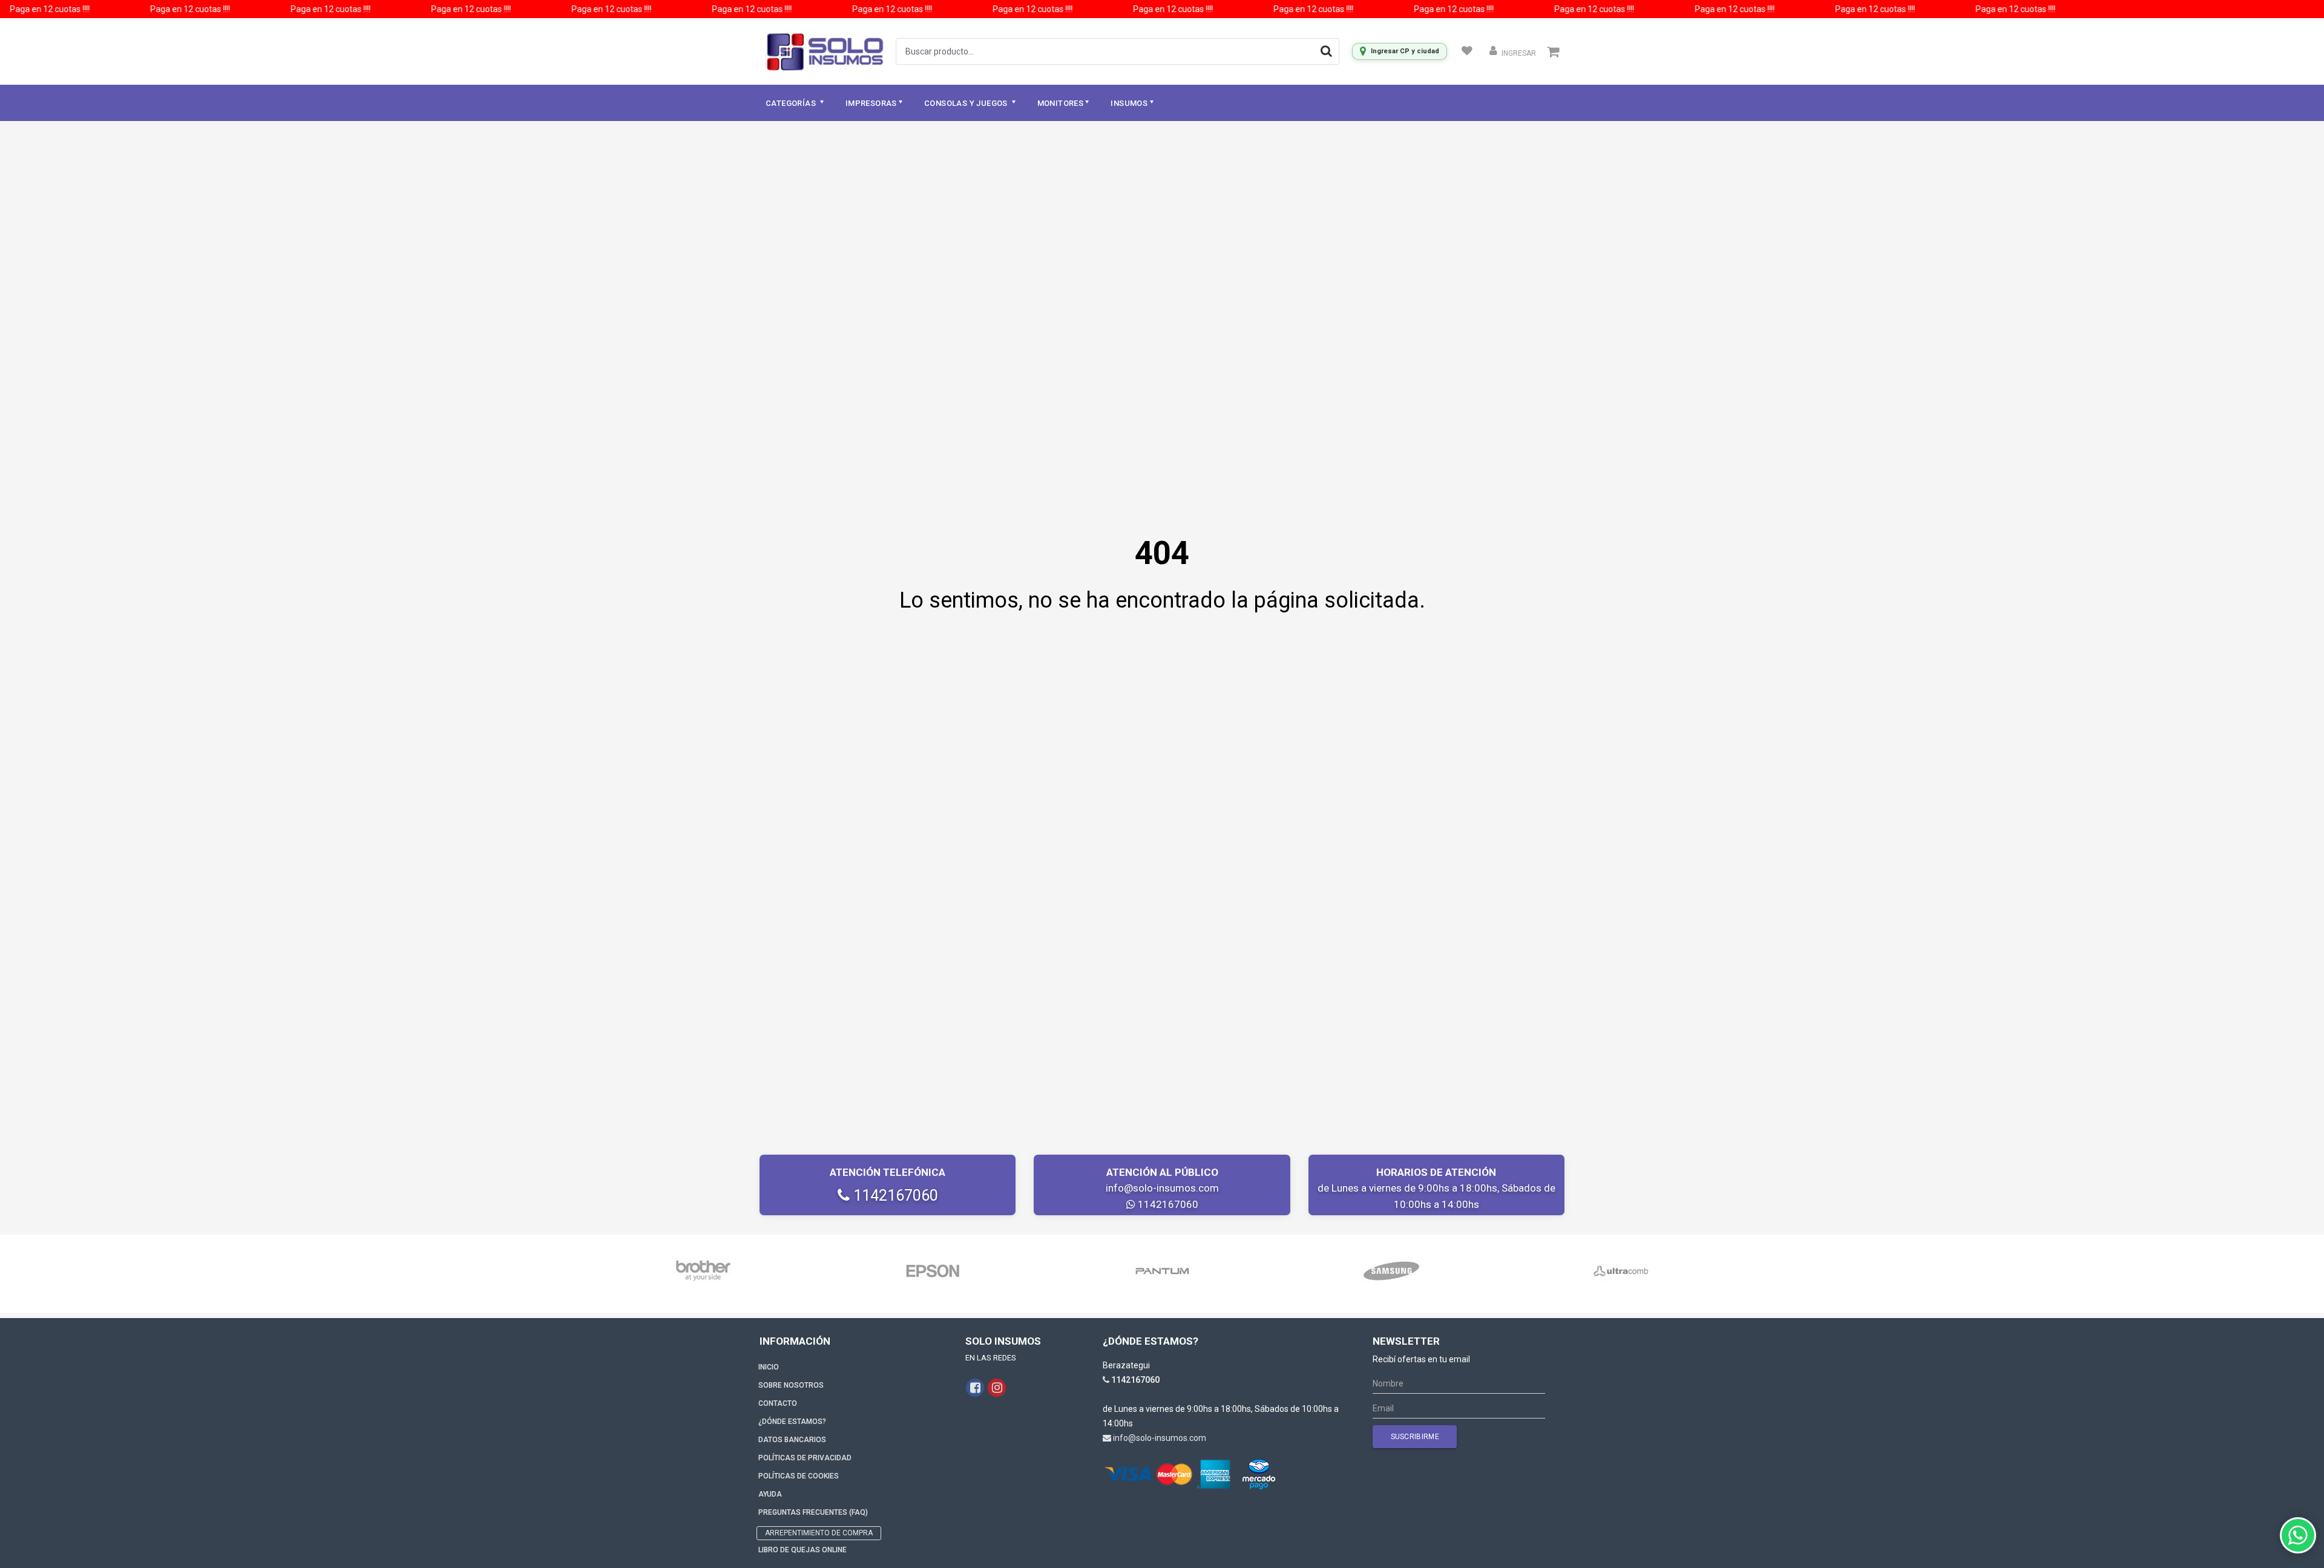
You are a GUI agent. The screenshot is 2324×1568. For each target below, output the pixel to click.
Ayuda (770, 1494)
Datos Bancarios (792, 1440)
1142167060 (894, 1196)
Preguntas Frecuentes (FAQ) (813, 1512)
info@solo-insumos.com (1162, 1188)
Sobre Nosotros (791, 1385)
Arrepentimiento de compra (819, 1533)
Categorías (792, 103)
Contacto (778, 1403)
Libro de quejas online (803, 1550)
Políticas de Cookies (799, 1476)
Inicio (769, 1367)
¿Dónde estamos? (792, 1422)
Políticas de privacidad (805, 1458)
